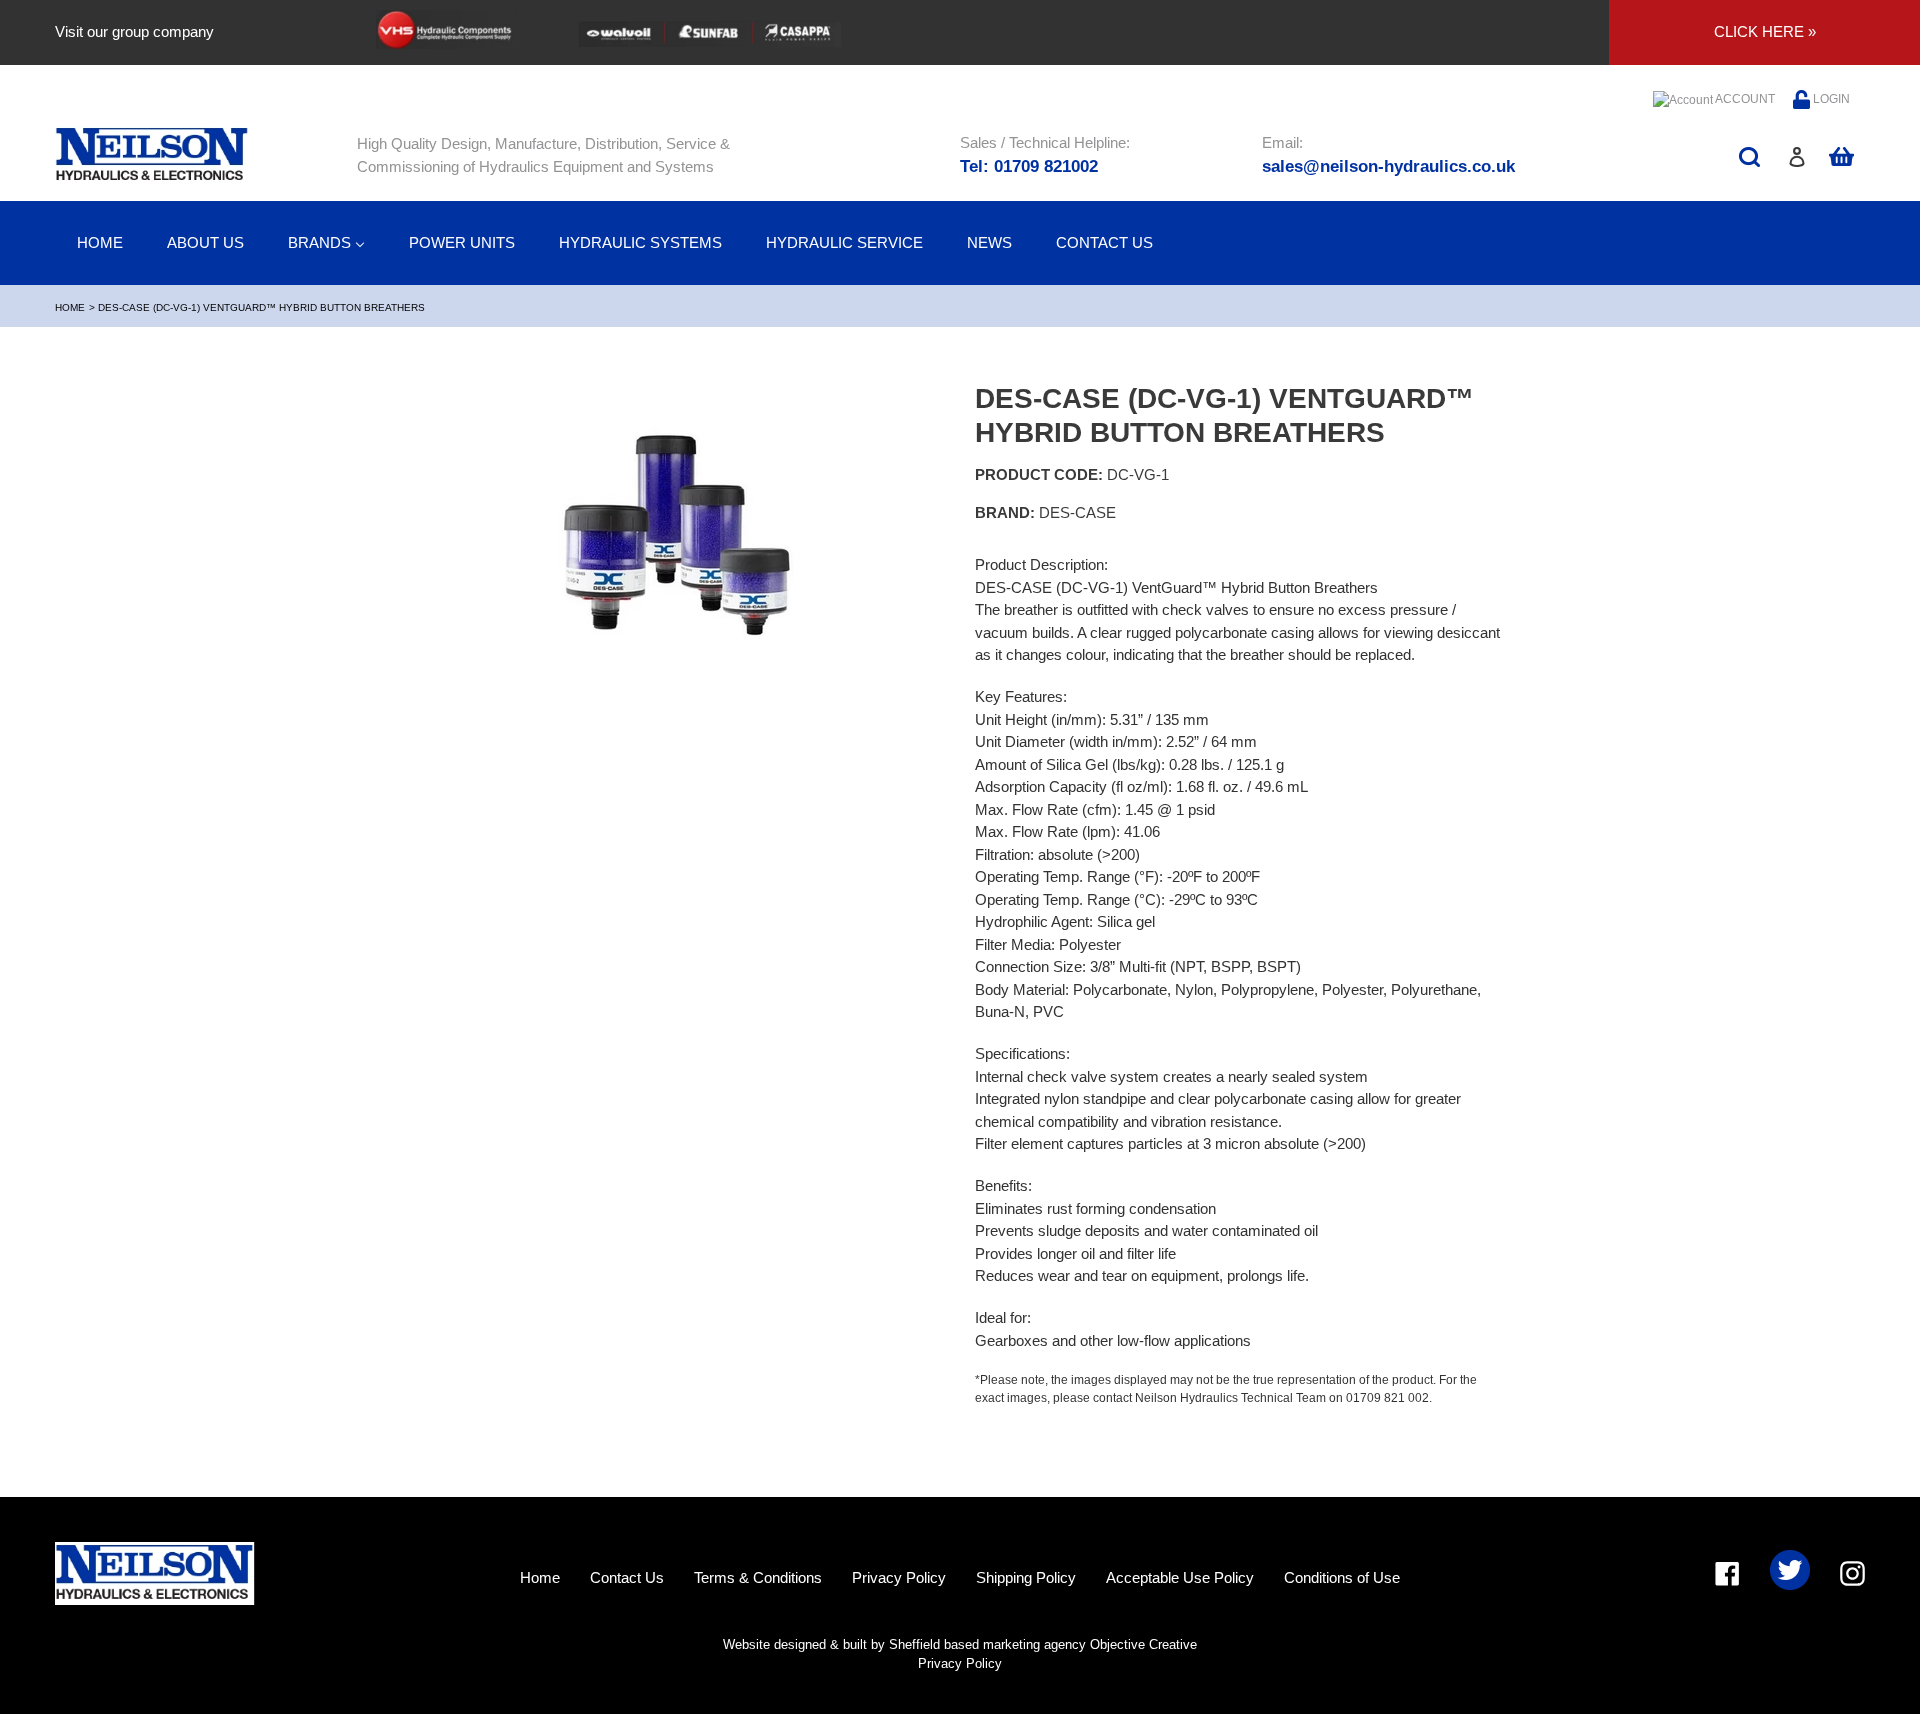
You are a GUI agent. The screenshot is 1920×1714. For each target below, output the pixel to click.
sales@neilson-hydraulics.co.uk (1388, 166)
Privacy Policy (899, 1577)
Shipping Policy (1026, 1577)
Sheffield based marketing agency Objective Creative (1043, 1644)
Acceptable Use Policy (1180, 1577)
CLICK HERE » (1765, 31)
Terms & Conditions (758, 1577)
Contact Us (627, 1577)
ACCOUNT (1744, 99)
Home (70, 307)
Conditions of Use (1342, 1577)
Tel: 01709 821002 (1029, 166)
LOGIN (1830, 99)
